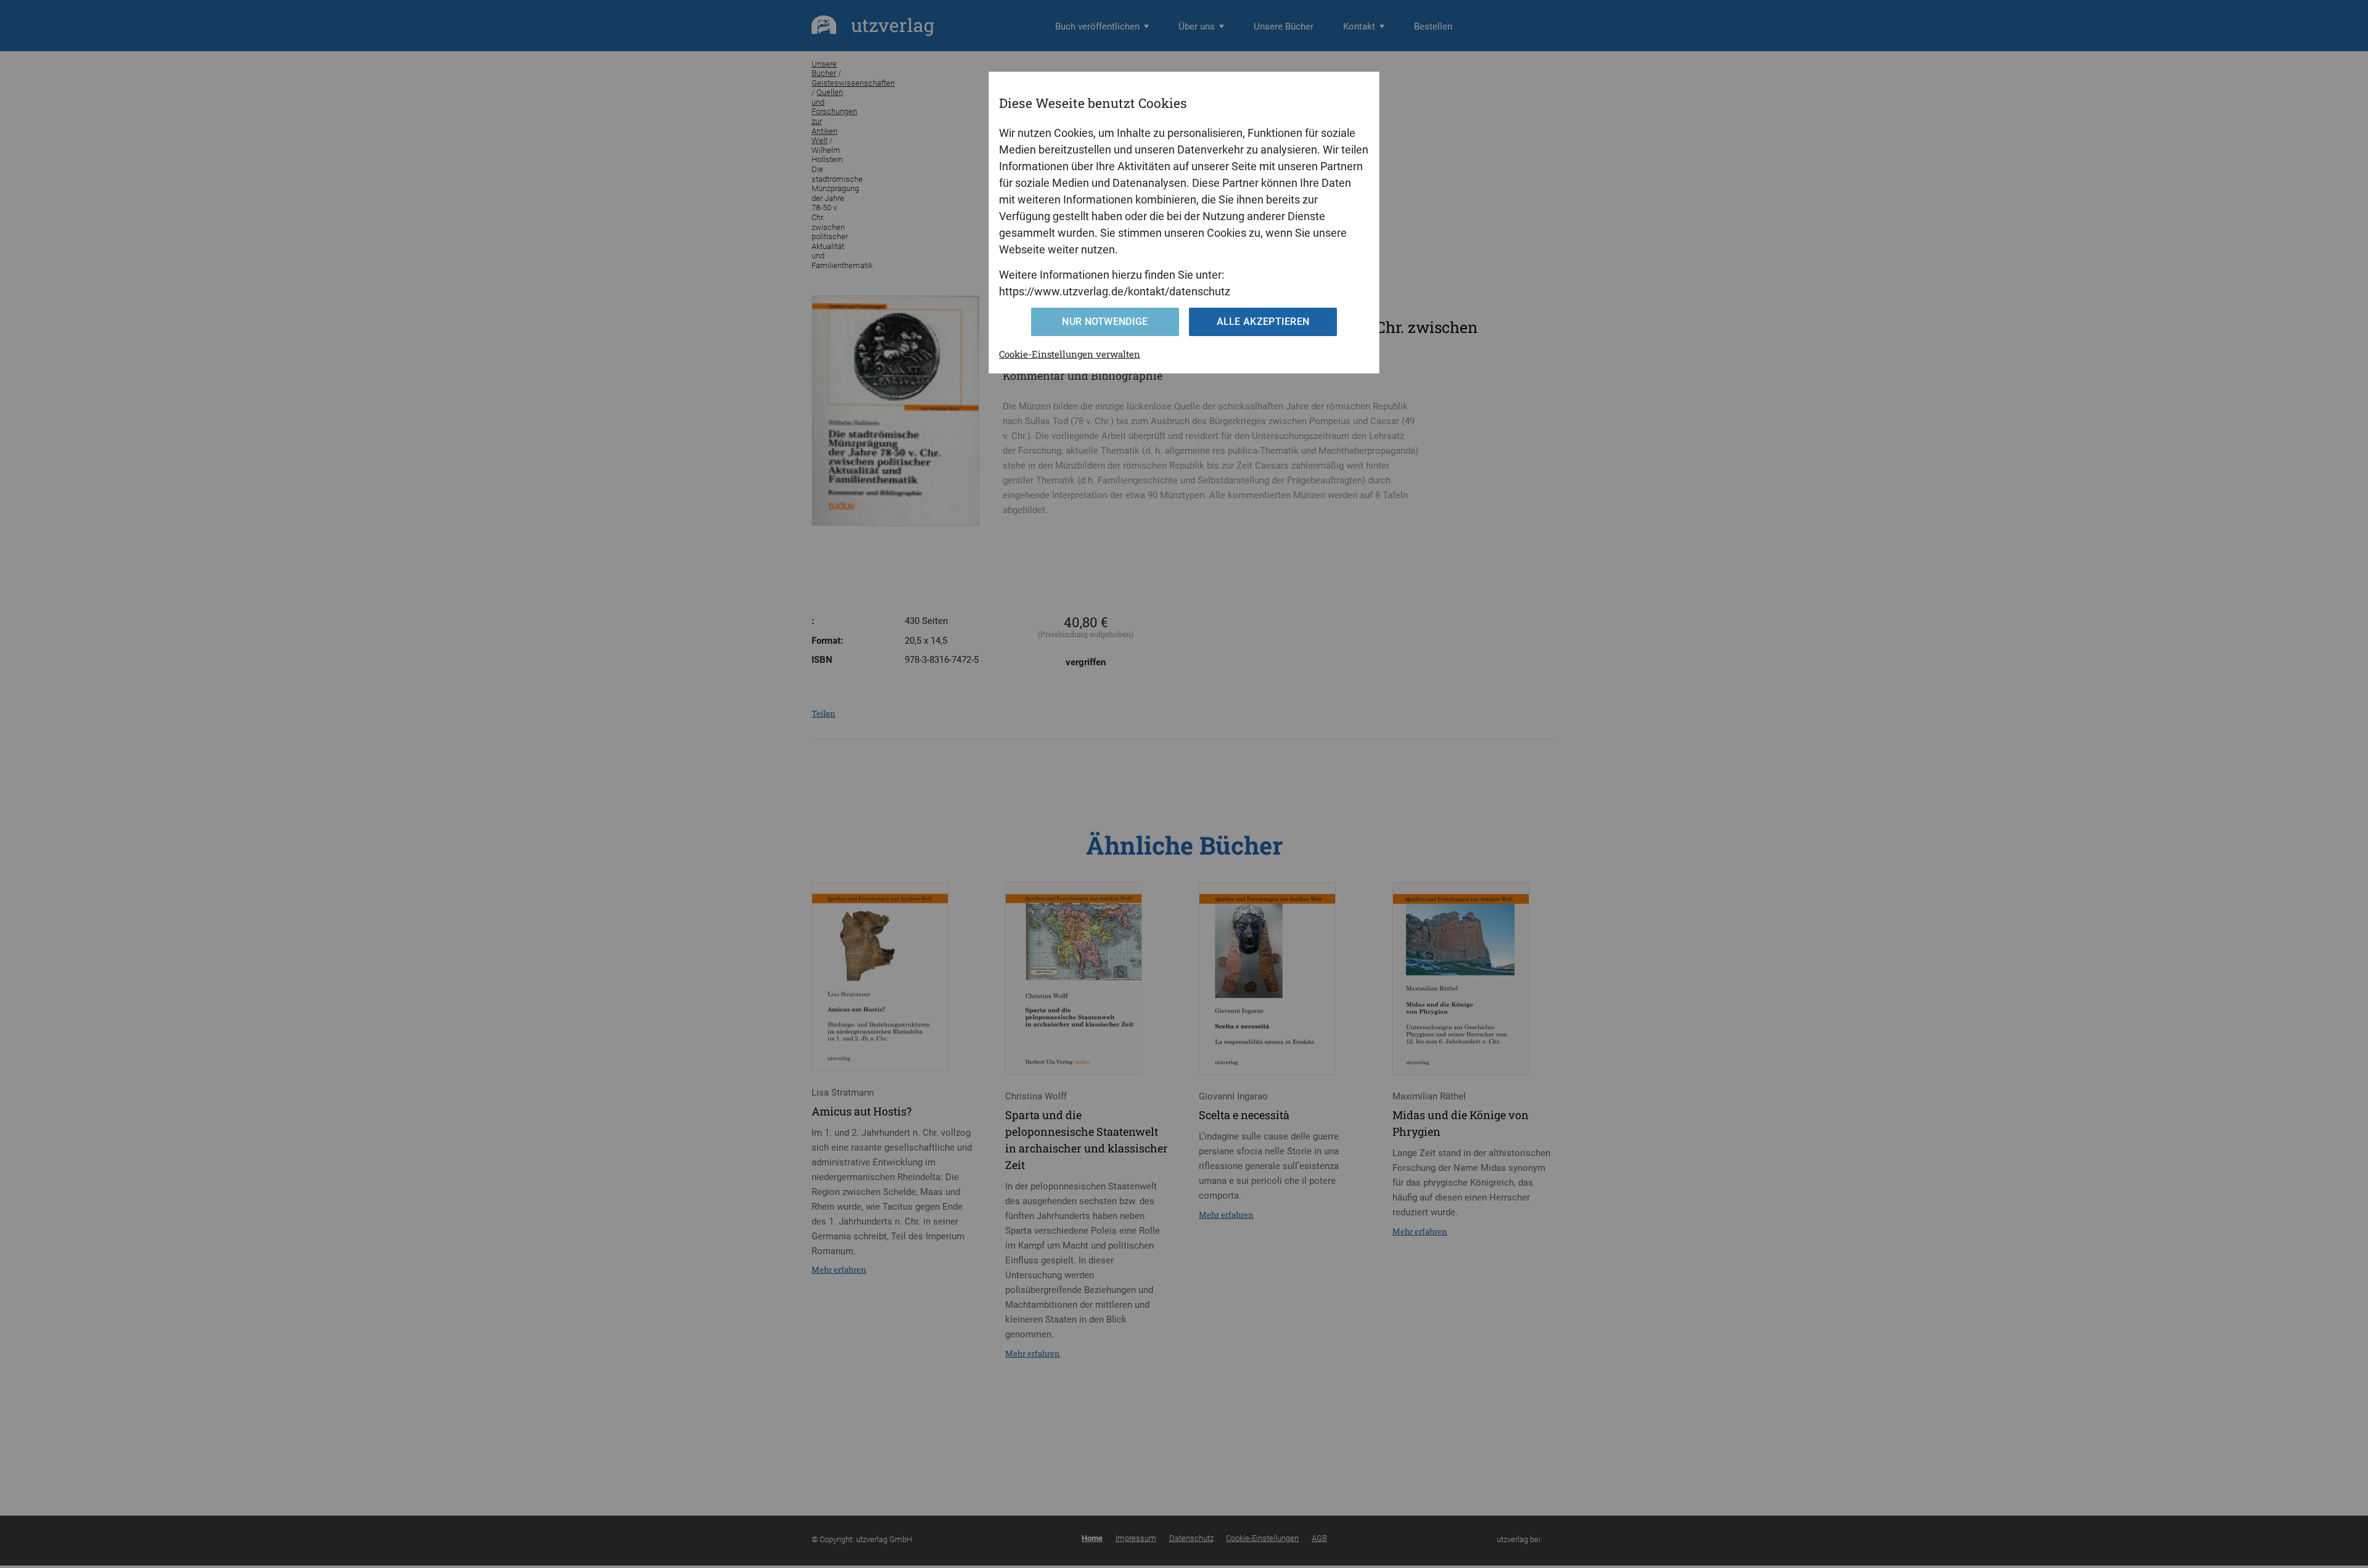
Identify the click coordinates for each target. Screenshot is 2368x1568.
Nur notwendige (1105, 322)
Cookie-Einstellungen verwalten (1070, 354)
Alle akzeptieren (1263, 322)
